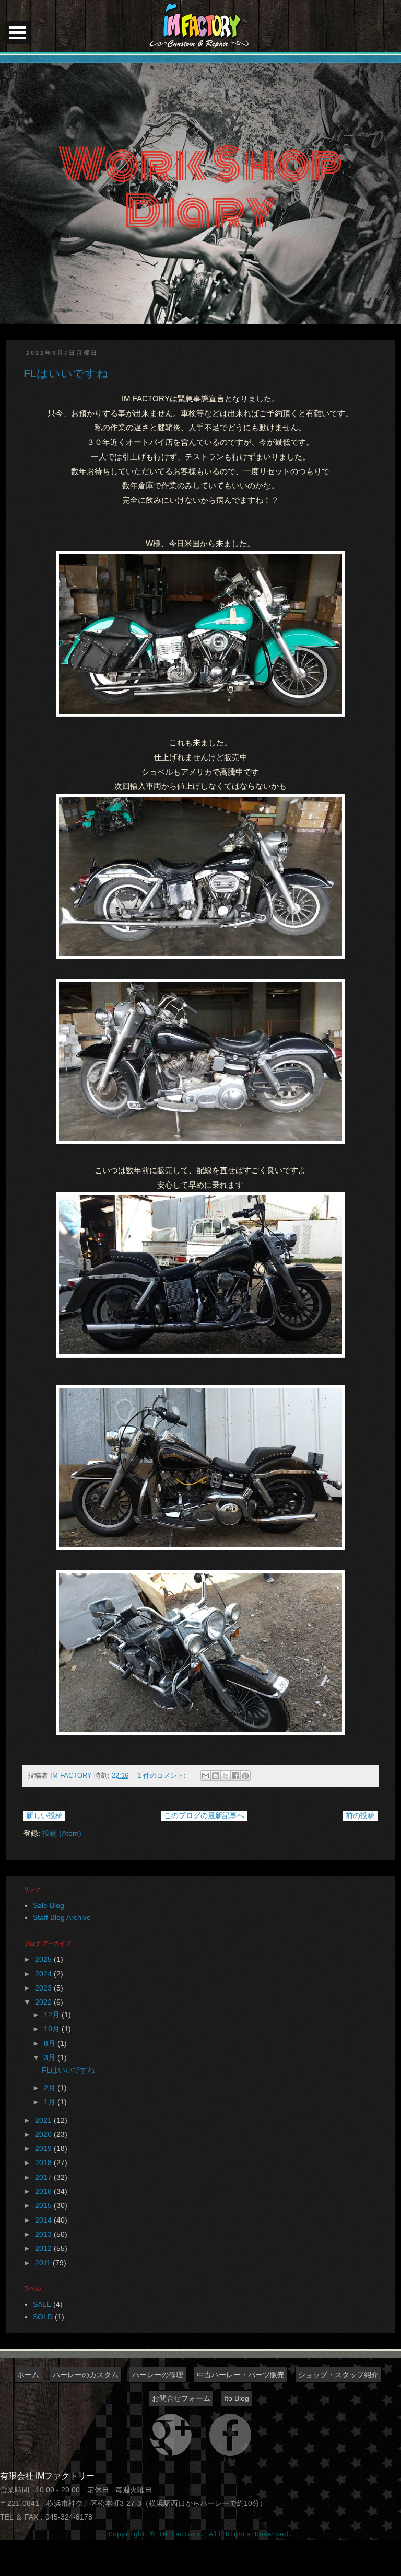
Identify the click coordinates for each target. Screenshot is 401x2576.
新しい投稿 (44, 1815)
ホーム (28, 2375)
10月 (53, 2029)
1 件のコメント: (163, 1776)
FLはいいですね (66, 373)
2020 (44, 2134)
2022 (44, 2002)
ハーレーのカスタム (86, 2375)
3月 (51, 2057)
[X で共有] (226, 1776)
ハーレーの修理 (158, 2375)
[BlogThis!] (216, 1776)
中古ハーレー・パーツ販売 (241, 2375)
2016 (44, 2191)
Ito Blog (237, 2398)
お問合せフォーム (181, 2398)
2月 (51, 2088)
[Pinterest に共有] (245, 1776)
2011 (44, 2263)
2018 (44, 2163)
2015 (44, 2205)
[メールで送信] (206, 1776)
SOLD (43, 2317)
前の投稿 (360, 1815)
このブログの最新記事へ (204, 1815)
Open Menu (18, 33)
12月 (53, 2015)
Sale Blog (49, 1905)
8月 (51, 2043)
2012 (44, 2248)
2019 (44, 2148)
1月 (51, 2102)
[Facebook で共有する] (235, 1776)
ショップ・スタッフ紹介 (338, 2375)
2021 (44, 2120)
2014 (44, 2220)
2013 (44, 2234)
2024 (44, 1974)
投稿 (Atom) (62, 1833)
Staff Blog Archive (62, 1917)
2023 (44, 1988)
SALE (42, 2304)
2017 (44, 2177)
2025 (44, 1959)
